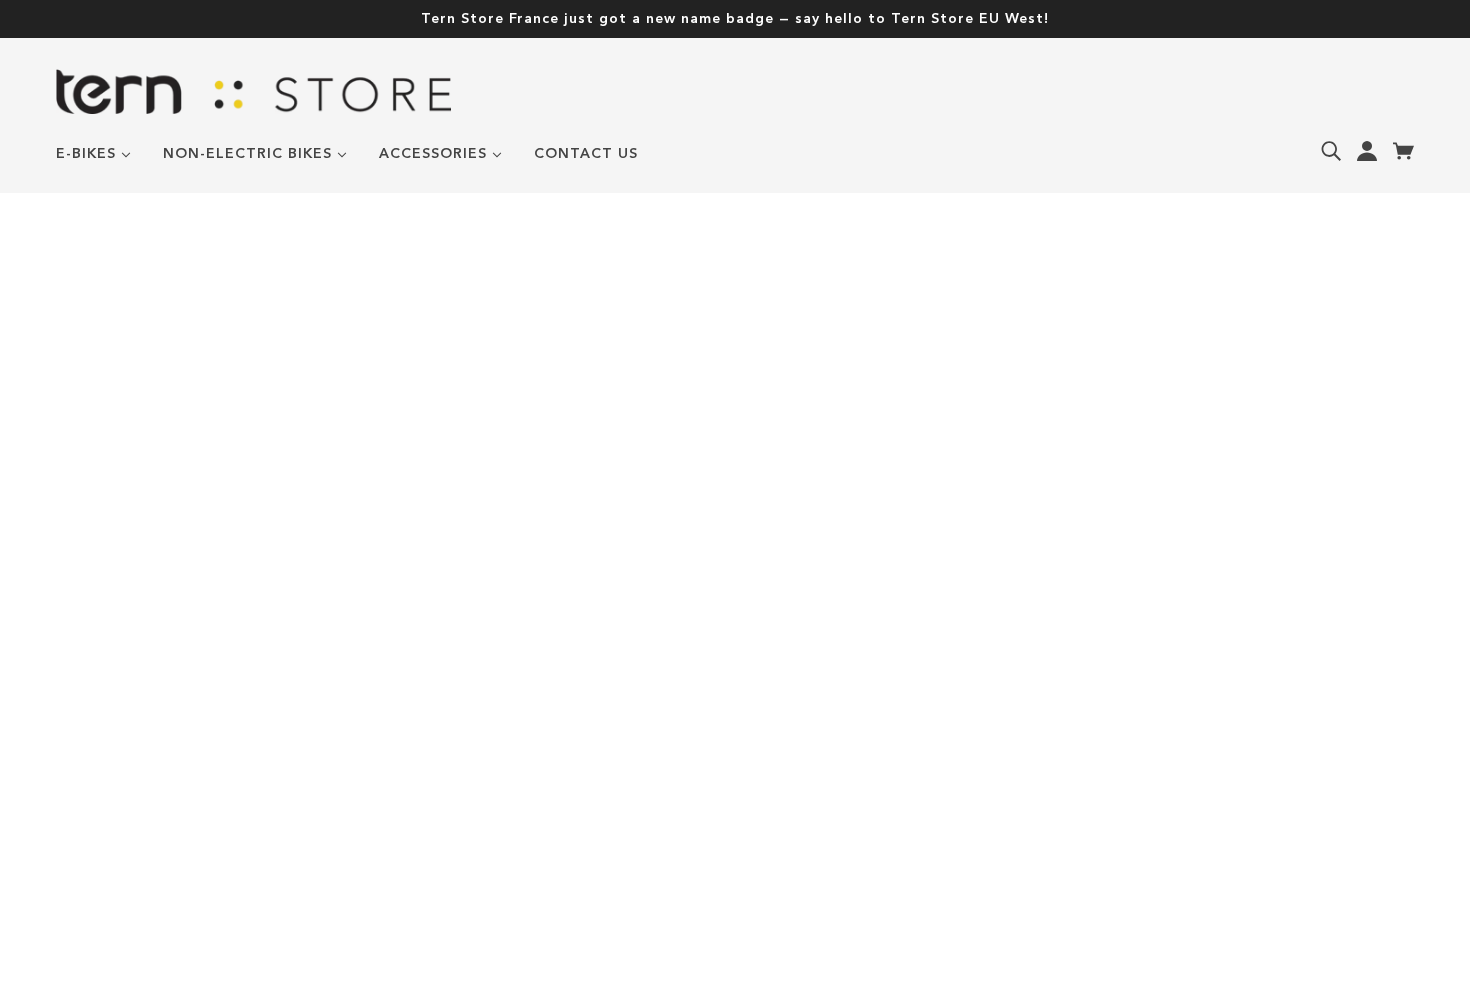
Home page (678, 473)
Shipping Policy (124, 735)
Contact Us (108, 790)
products (915, 473)
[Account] (1367, 151)
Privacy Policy (120, 763)
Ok (857, 778)
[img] (1331, 151)
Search (87, 653)
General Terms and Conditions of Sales (236, 681)
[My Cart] (1403, 151)
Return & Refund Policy (162, 708)
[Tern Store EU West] (253, 110)
